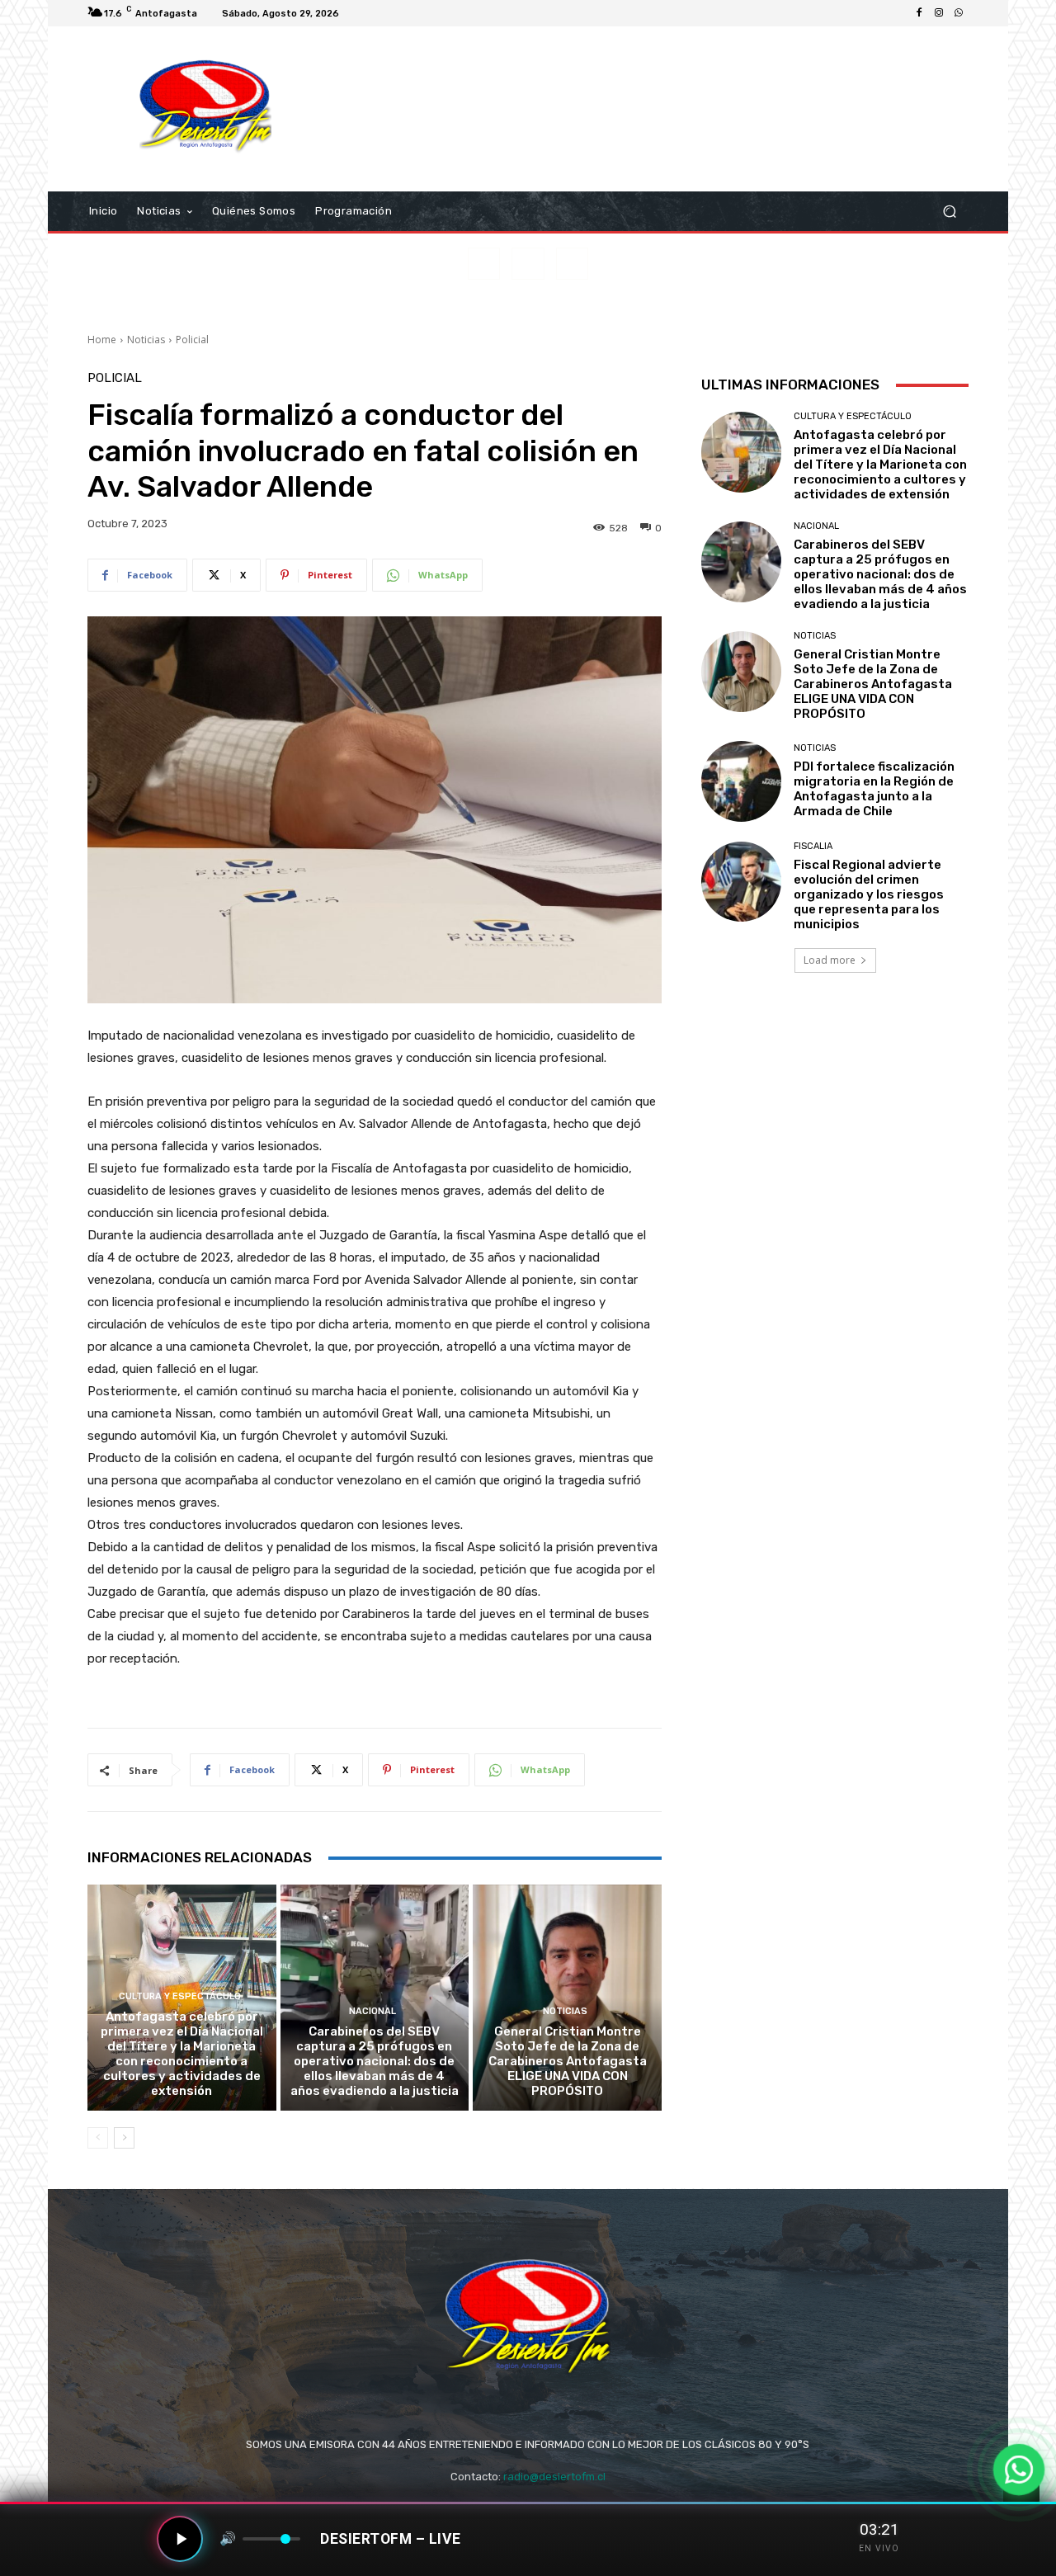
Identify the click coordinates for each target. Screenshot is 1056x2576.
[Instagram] (939, 13)
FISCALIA (813, 846)
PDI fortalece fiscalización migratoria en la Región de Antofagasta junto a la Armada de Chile (874, 789)
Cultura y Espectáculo (180, 1996)
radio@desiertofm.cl (554, 2477)
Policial (192, 340)
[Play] (180, 2539)
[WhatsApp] (959, 13)
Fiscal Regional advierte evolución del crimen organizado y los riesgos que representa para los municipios (869, 894)
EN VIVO (879, 2548)
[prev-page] (98, 2138)
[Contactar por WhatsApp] (1018, 2469)
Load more (830, 960)
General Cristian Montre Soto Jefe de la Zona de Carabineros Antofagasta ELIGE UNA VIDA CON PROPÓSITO (568, 2061)
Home (102, 340)
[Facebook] (919, 13)
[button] (949, 212)
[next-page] (124, 2138)
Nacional (372, 2011)
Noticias (146, 340)
